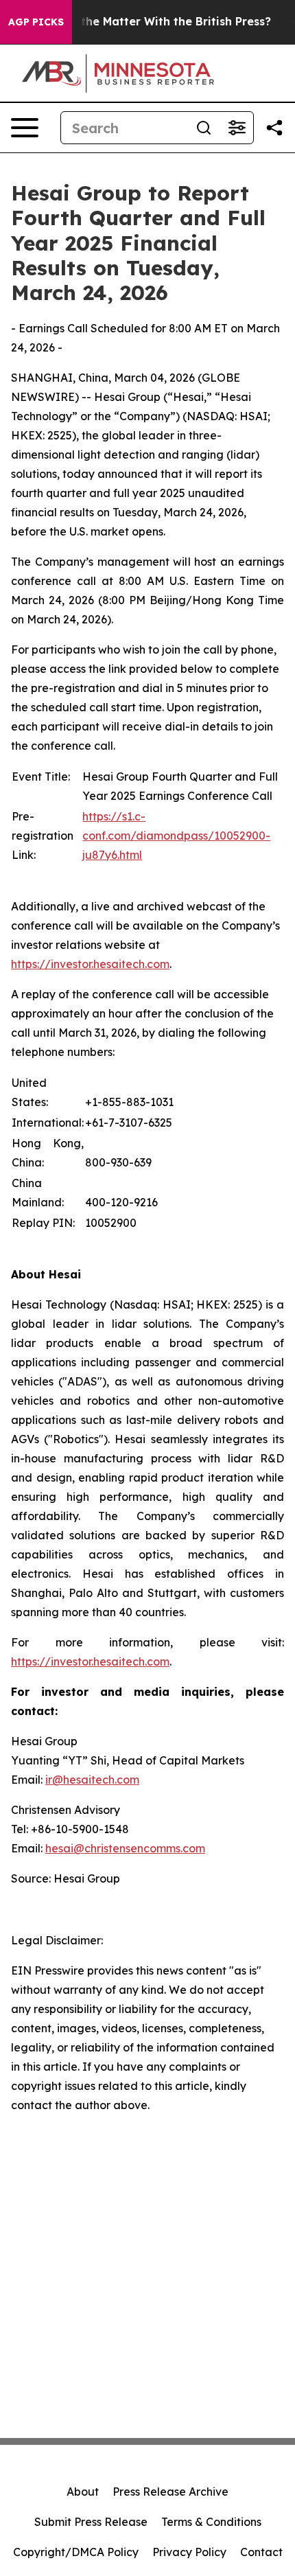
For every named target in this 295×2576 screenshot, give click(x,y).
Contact (261, 2552)
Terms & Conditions (211, 2522)
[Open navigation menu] (25, 128)
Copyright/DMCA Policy (76, 2552)
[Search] (204, 128)
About (83, 2492)
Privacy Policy (189, 2552)
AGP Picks (36, 22)
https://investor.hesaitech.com (90, 964)
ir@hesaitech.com (92, 1780)
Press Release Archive (170, 2492)
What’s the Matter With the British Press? (155, 22)
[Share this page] (274, 128)
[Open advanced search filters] (237, 128)
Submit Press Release (91, 2522)
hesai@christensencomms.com (125, 1848)
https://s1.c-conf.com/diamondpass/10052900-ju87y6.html (176, 836)
